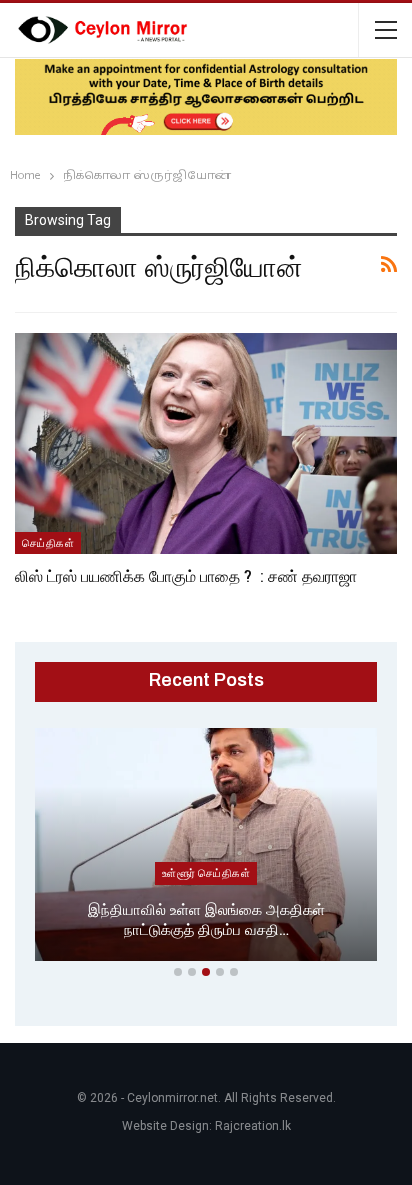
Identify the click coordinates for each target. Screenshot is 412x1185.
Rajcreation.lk (253, 1126)
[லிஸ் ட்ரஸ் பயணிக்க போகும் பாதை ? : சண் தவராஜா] (206, 444)
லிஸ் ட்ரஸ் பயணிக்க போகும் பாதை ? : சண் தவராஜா (186, 576)
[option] (206, 848)
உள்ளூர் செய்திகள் (206, 873)
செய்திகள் (48, 543)
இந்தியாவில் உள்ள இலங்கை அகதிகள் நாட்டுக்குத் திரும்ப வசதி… (206, 920)
